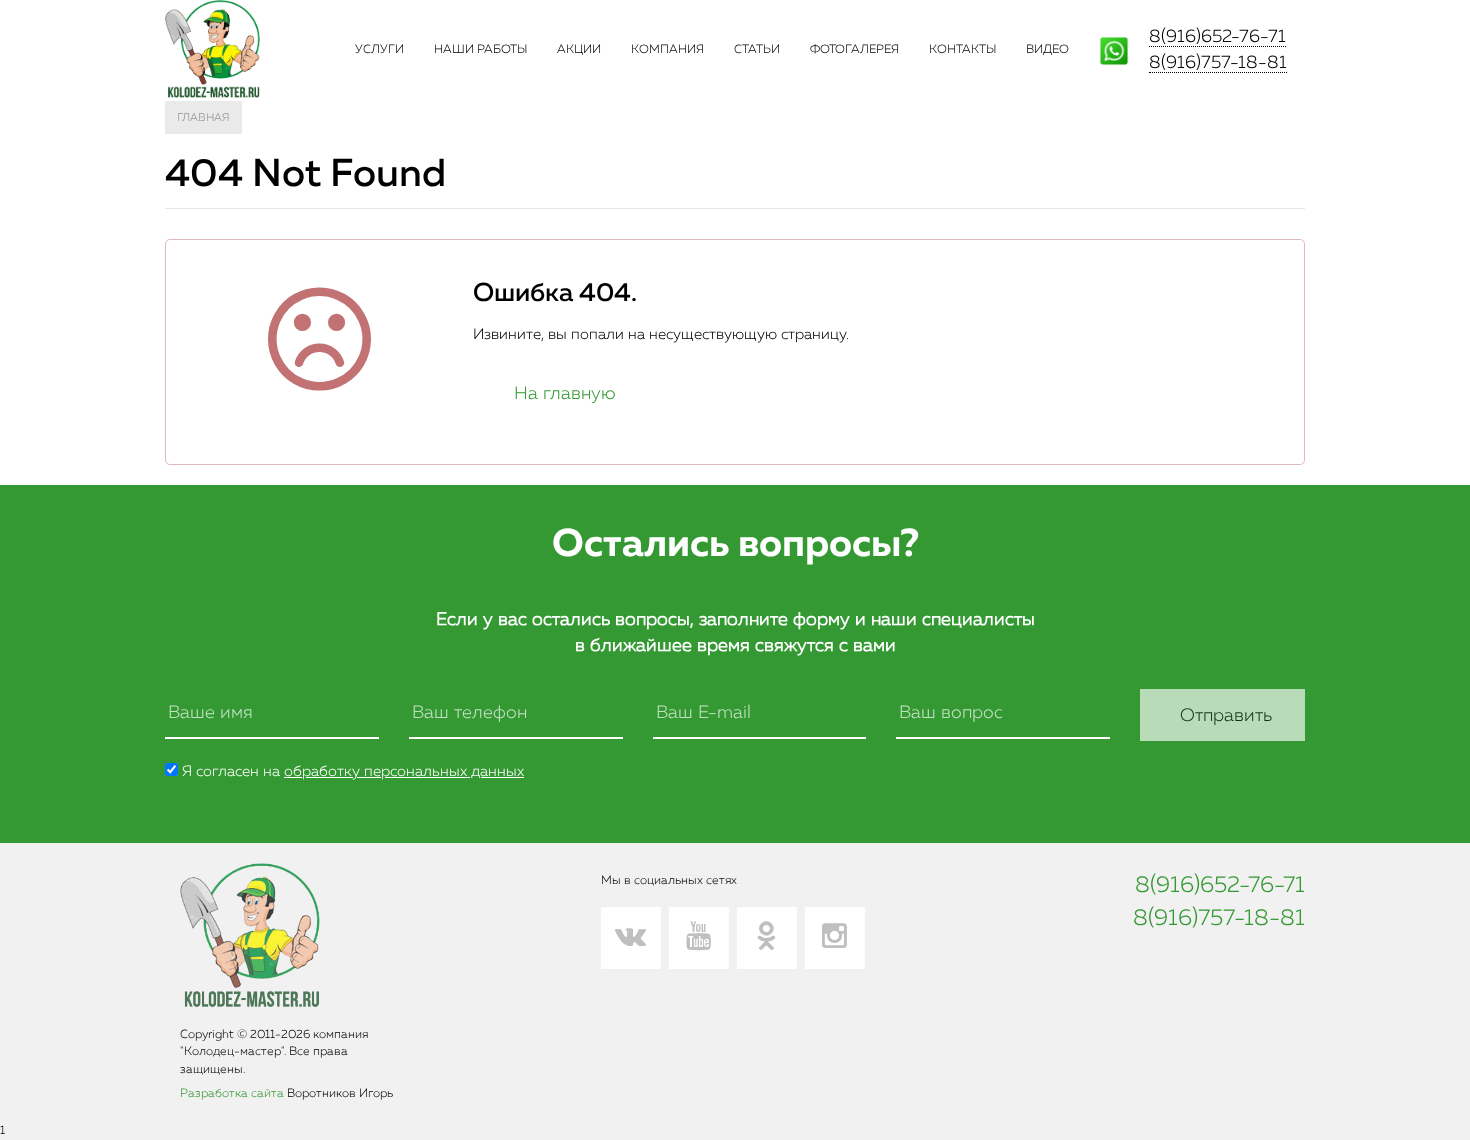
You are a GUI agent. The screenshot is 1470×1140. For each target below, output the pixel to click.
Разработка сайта (232, 1094)
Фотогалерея (854, 50)
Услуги (379, 50)
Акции (579, 50)
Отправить (1226, 716)
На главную (565, 394)
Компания (667, 50)
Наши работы (480, 50)
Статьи (757, 50)
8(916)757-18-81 (1218, 63)
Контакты (962, 50)
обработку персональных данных (404, 771)
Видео (1047, 50)
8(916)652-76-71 (1217, 37)
